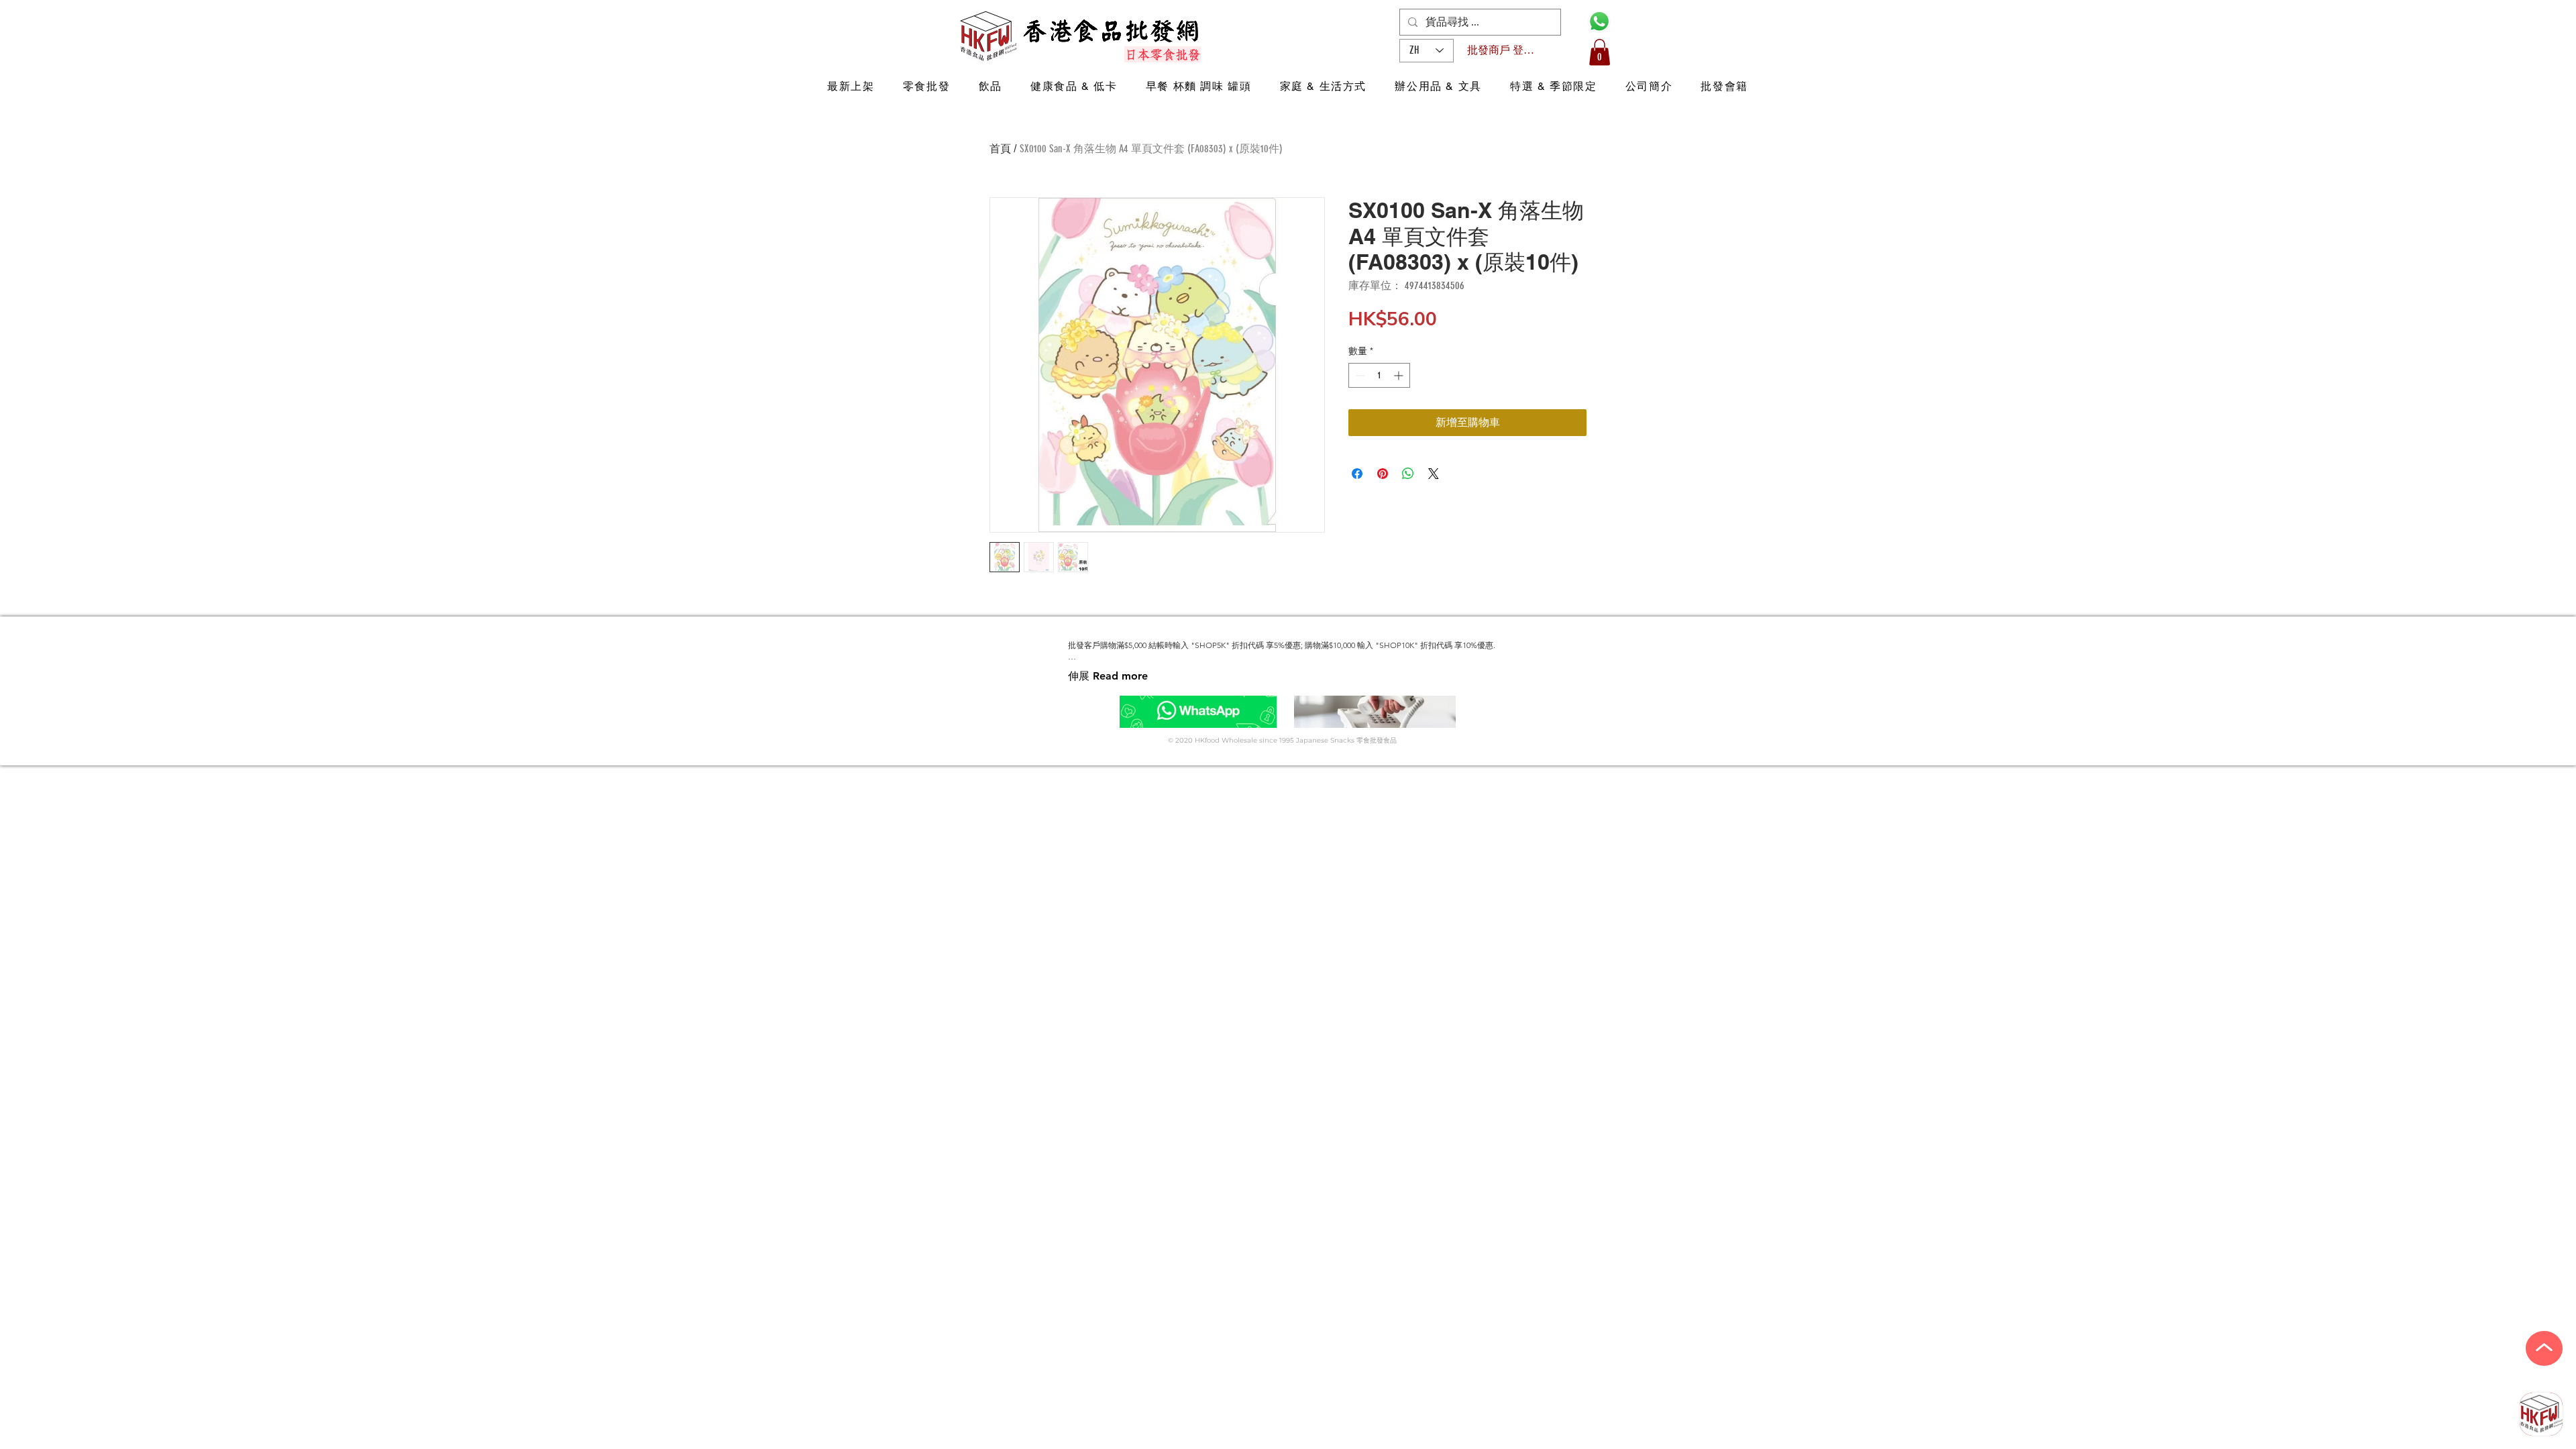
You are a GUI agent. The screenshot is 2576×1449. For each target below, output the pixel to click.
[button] (1600, 52)
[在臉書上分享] (1357, 474)
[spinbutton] (1379, 375)
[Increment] (1400, 375)
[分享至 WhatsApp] (1408, 474)
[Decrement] (1359, 375)
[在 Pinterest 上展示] (1383, 474)
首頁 (1000, 149)
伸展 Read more (1108, 676)
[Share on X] (1434, 474)
